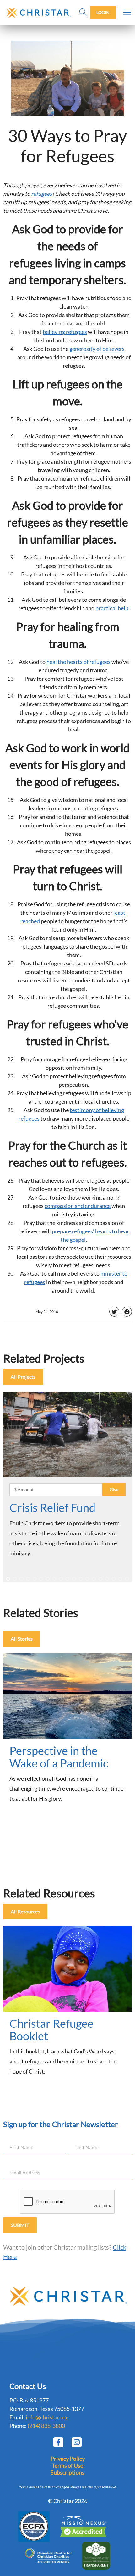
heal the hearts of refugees (78, 662)
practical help (112, 608)
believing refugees (65, 332)
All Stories (22, 1639)
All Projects (23, 1377)
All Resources (25, 1911)
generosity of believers (97, 349)
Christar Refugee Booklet (51, 2030)
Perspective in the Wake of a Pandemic (59, 1757)
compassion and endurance (78, 1206)
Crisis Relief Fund (52, 1507)
